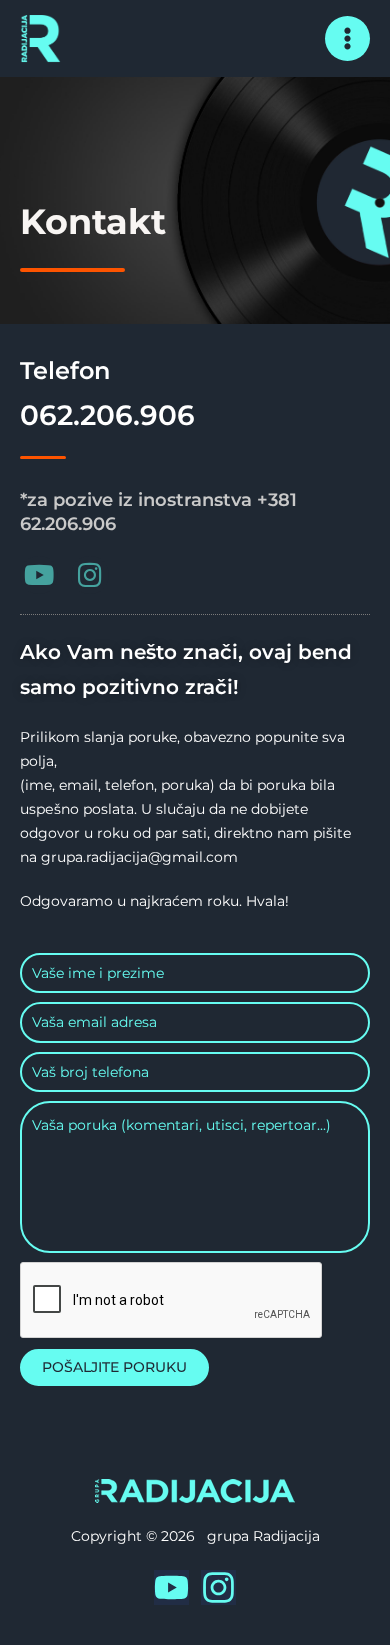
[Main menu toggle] (348, 39)
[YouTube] (171, 1587)
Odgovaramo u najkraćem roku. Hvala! (154, 901)
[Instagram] (218, 1587)
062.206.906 (107, 415)
